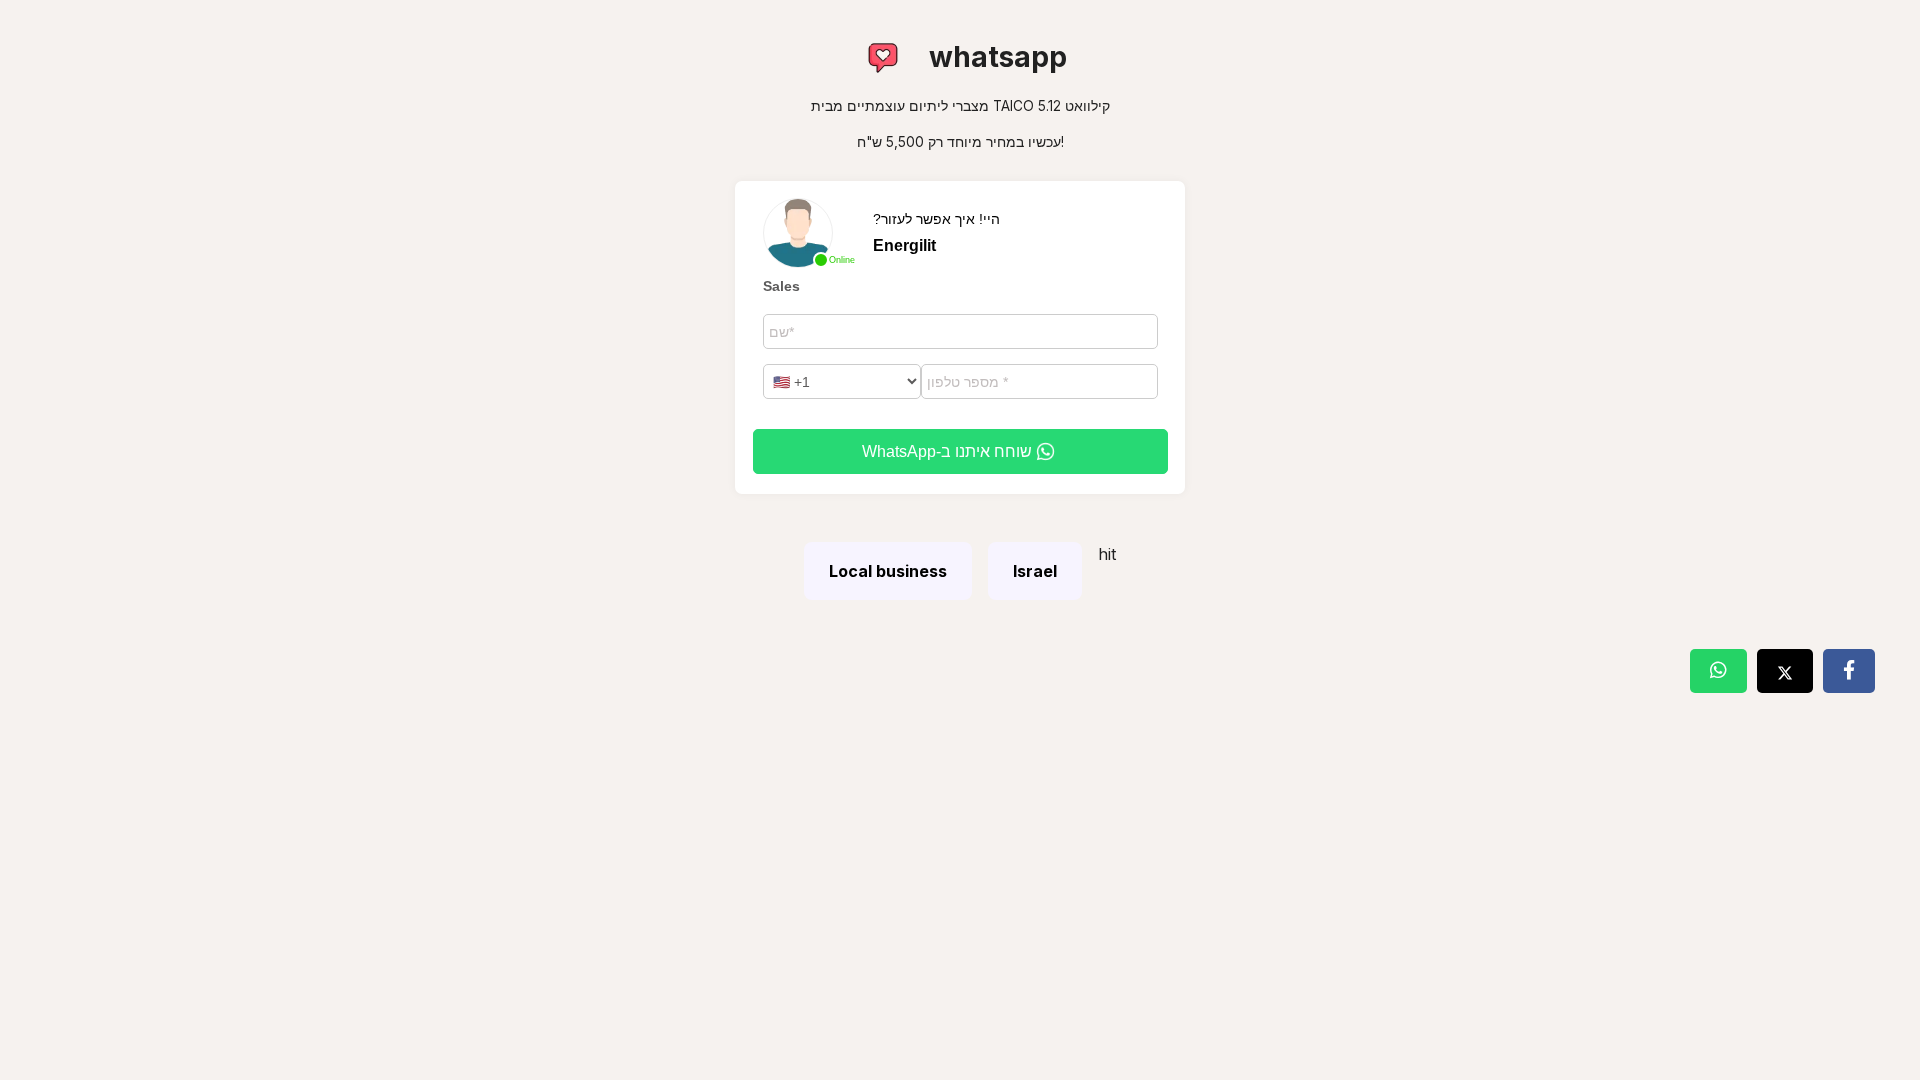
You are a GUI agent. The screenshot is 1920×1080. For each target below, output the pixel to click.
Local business (888, 571)
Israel (1035, 571)
